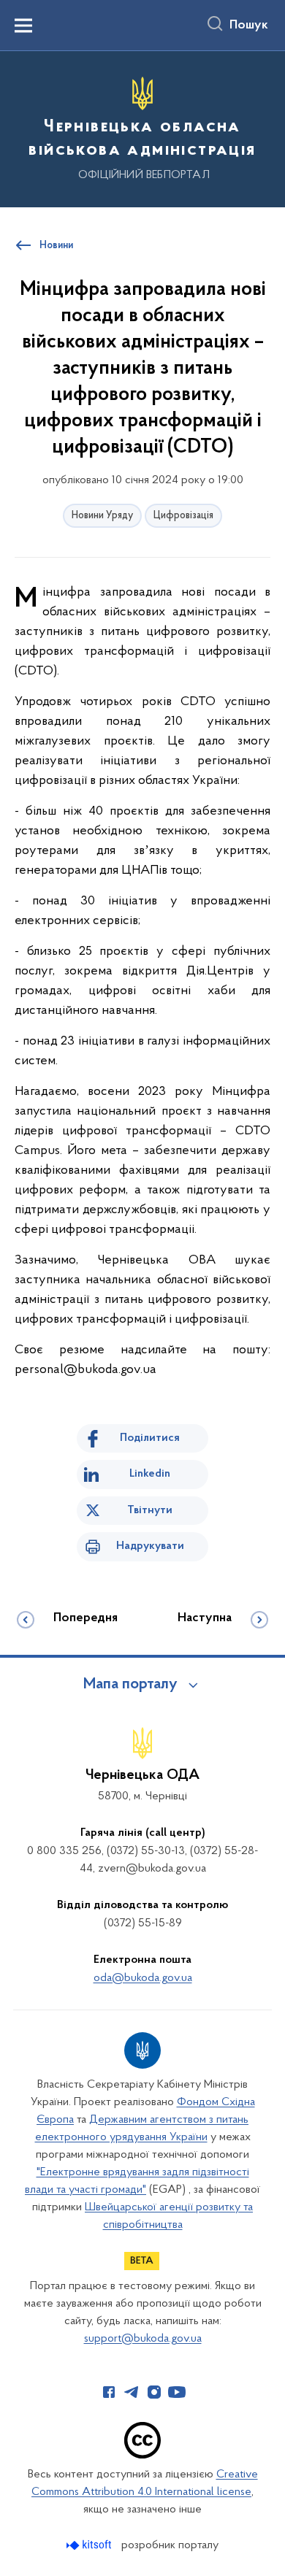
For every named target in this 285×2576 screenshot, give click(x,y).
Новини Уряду (102, 516)
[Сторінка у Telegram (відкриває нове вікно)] (132, 2392)
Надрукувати (150, 1546)
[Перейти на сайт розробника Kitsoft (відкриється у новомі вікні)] (90, 2545)
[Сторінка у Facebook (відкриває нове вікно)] (109, 2392)
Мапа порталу (130, 1685)
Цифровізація (183, 516)
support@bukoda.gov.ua (143, 2339)
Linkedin (150, 1474)
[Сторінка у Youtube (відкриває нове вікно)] (177, 2392)
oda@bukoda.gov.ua (143, 1978)
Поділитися (150, 1438)
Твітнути (150, 1510)
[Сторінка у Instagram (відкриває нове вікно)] (154, 2392)
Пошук (249, 26)
